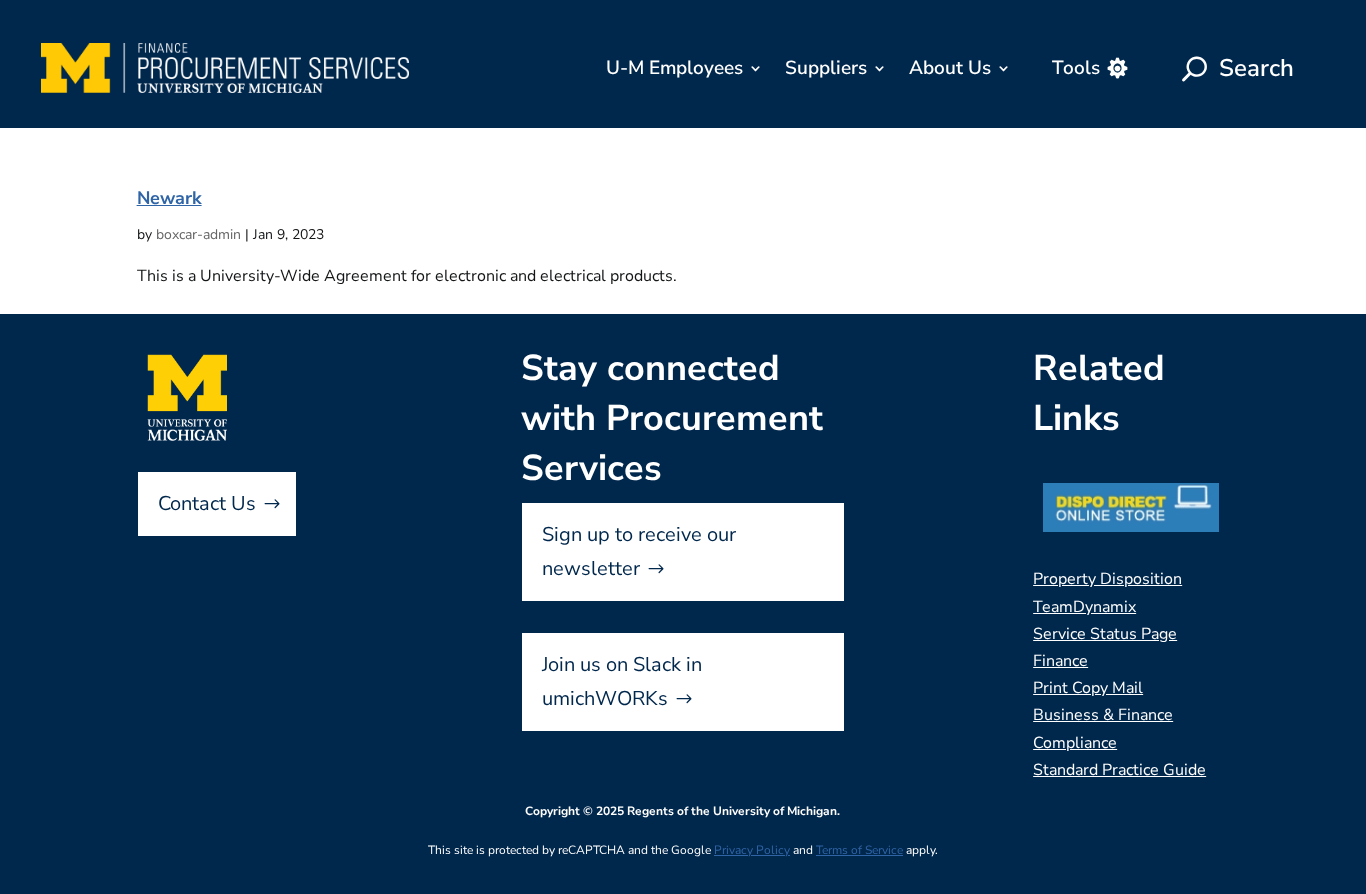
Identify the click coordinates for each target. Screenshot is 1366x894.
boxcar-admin (198, 234)
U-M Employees (674, 68)
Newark (169, 198)
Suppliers (826, 68)
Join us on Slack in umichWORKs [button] (622, 681)
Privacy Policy (752, 850)
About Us (950, 68)
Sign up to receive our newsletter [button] (639, 551)
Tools (1076, 68)
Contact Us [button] (207, 503)
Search (1256, 68)
